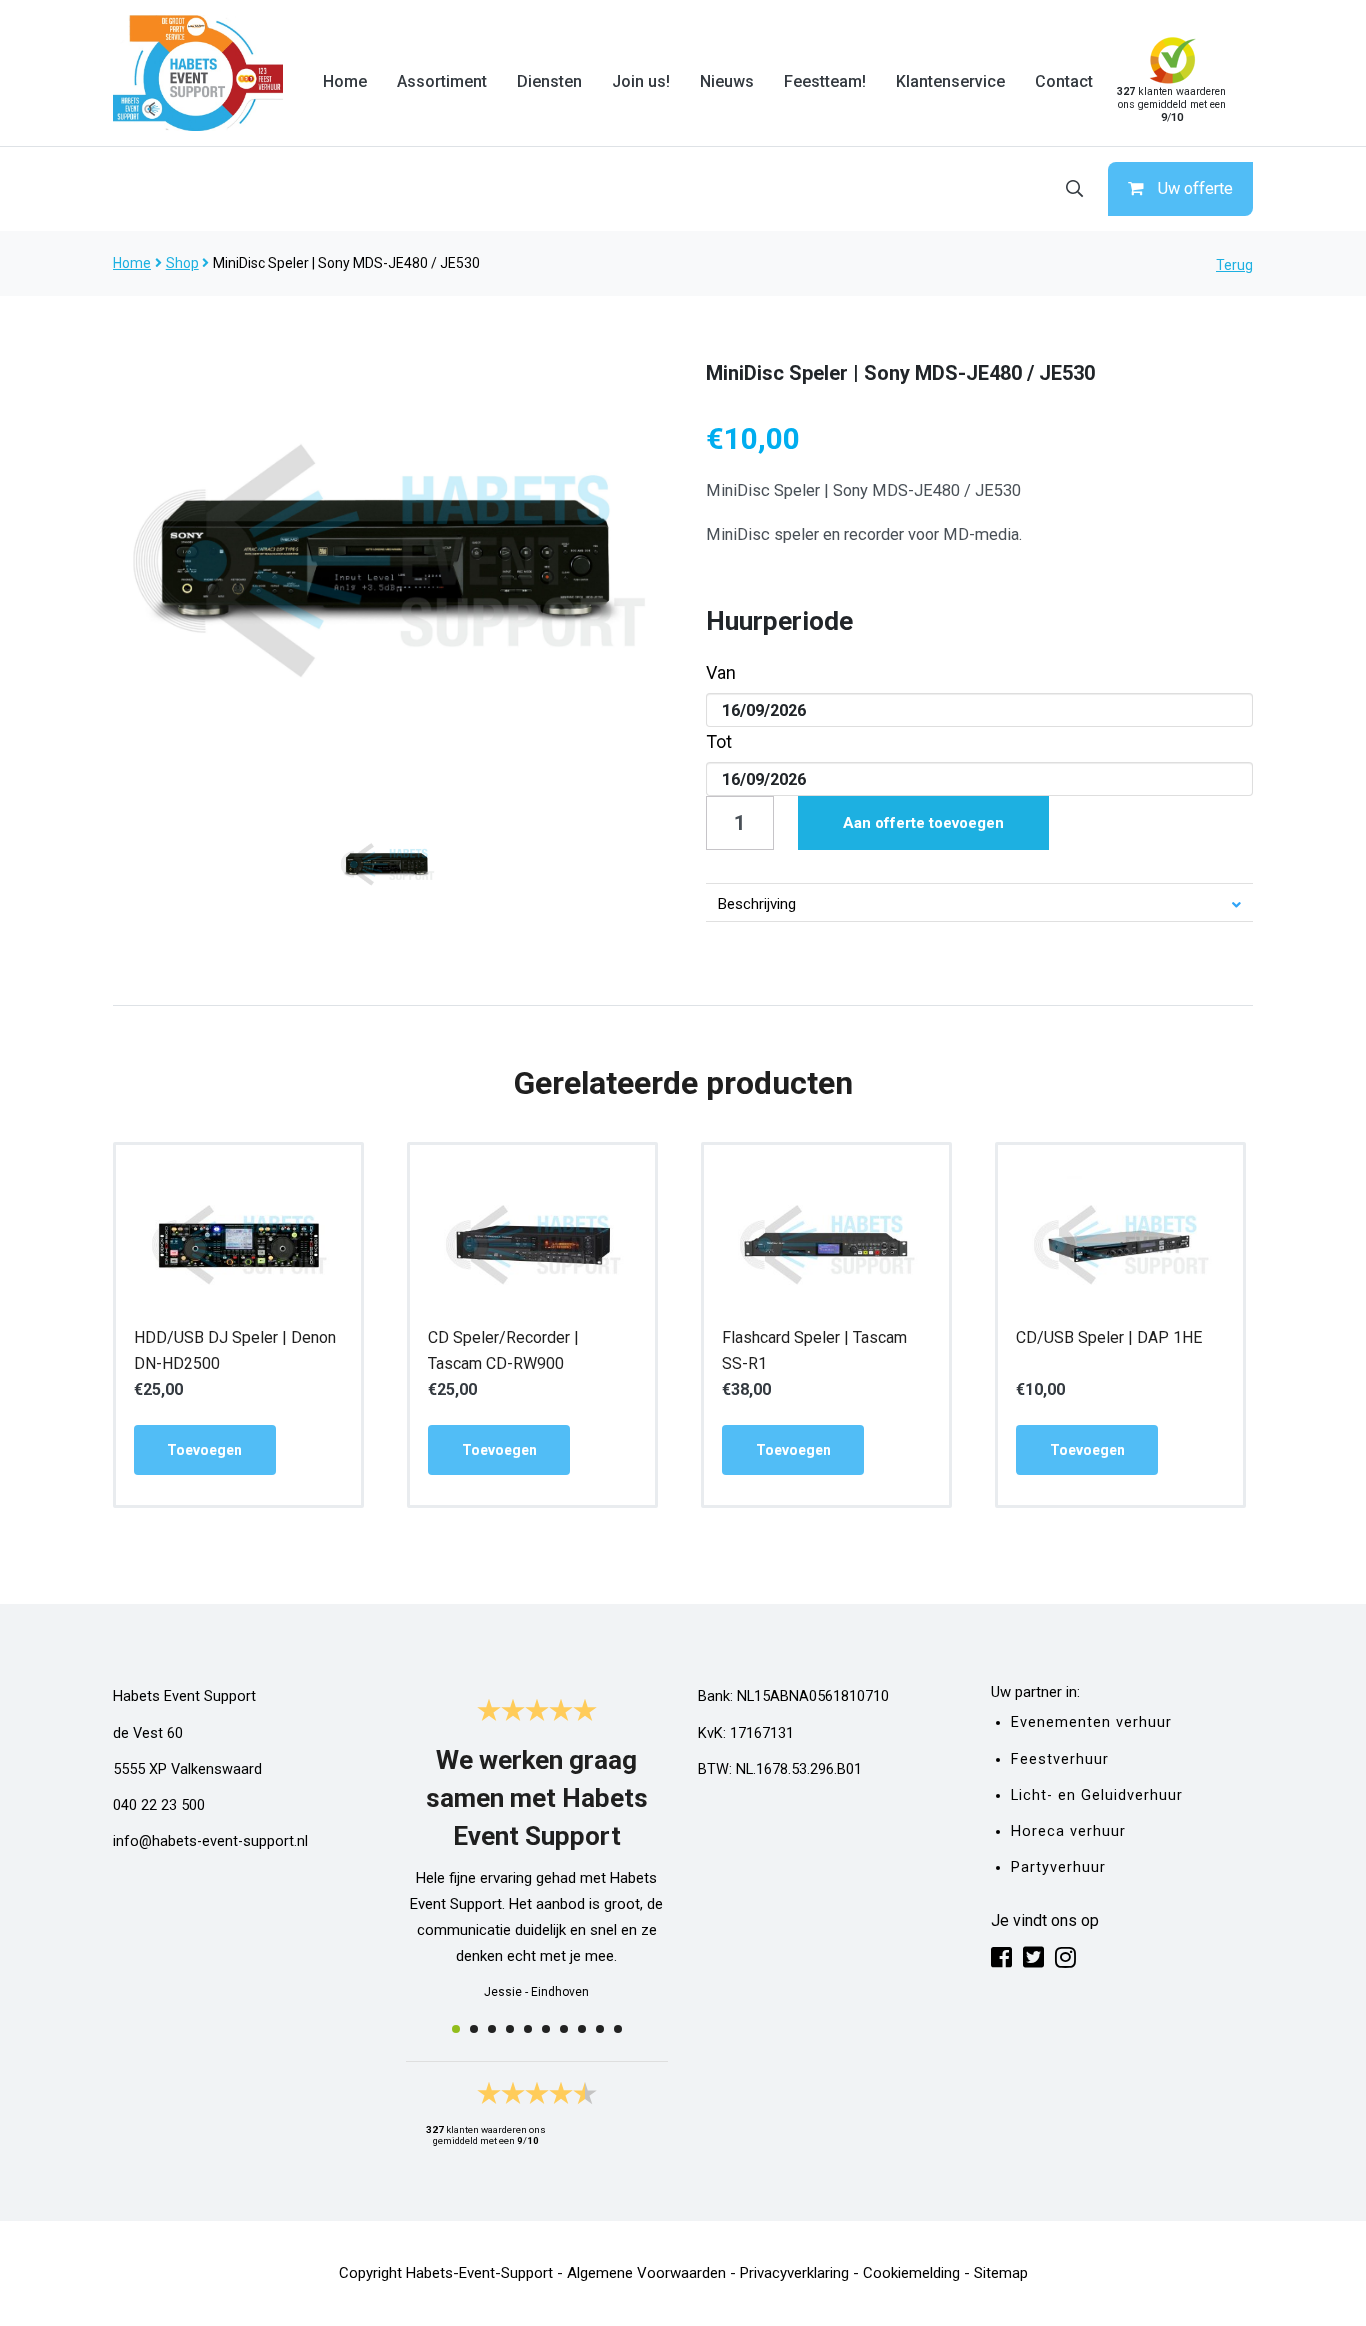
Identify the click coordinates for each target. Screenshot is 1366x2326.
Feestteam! (825, 81)
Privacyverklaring (794, 2273)
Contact (1064, 81)
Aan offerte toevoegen (923, 823)
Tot (719, 741)
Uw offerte (1195, 188)
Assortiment (442, 81)
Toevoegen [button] (204, 1450)
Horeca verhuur (1068, 1831)
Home (345, 81)
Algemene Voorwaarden (646, 2273)
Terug (1234, 265)
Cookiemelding (911, 2273)
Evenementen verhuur (1091, 1722)
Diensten (549, 81)
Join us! (641, 81)
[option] (387, 561)
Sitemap (1001, 2273)
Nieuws (727, 81)
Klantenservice (950, 81)
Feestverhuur (1060, 1759)
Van (721, 672)
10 (618, 2029)
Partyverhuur (1058, 1867)
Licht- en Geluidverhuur (1097, 1795)
